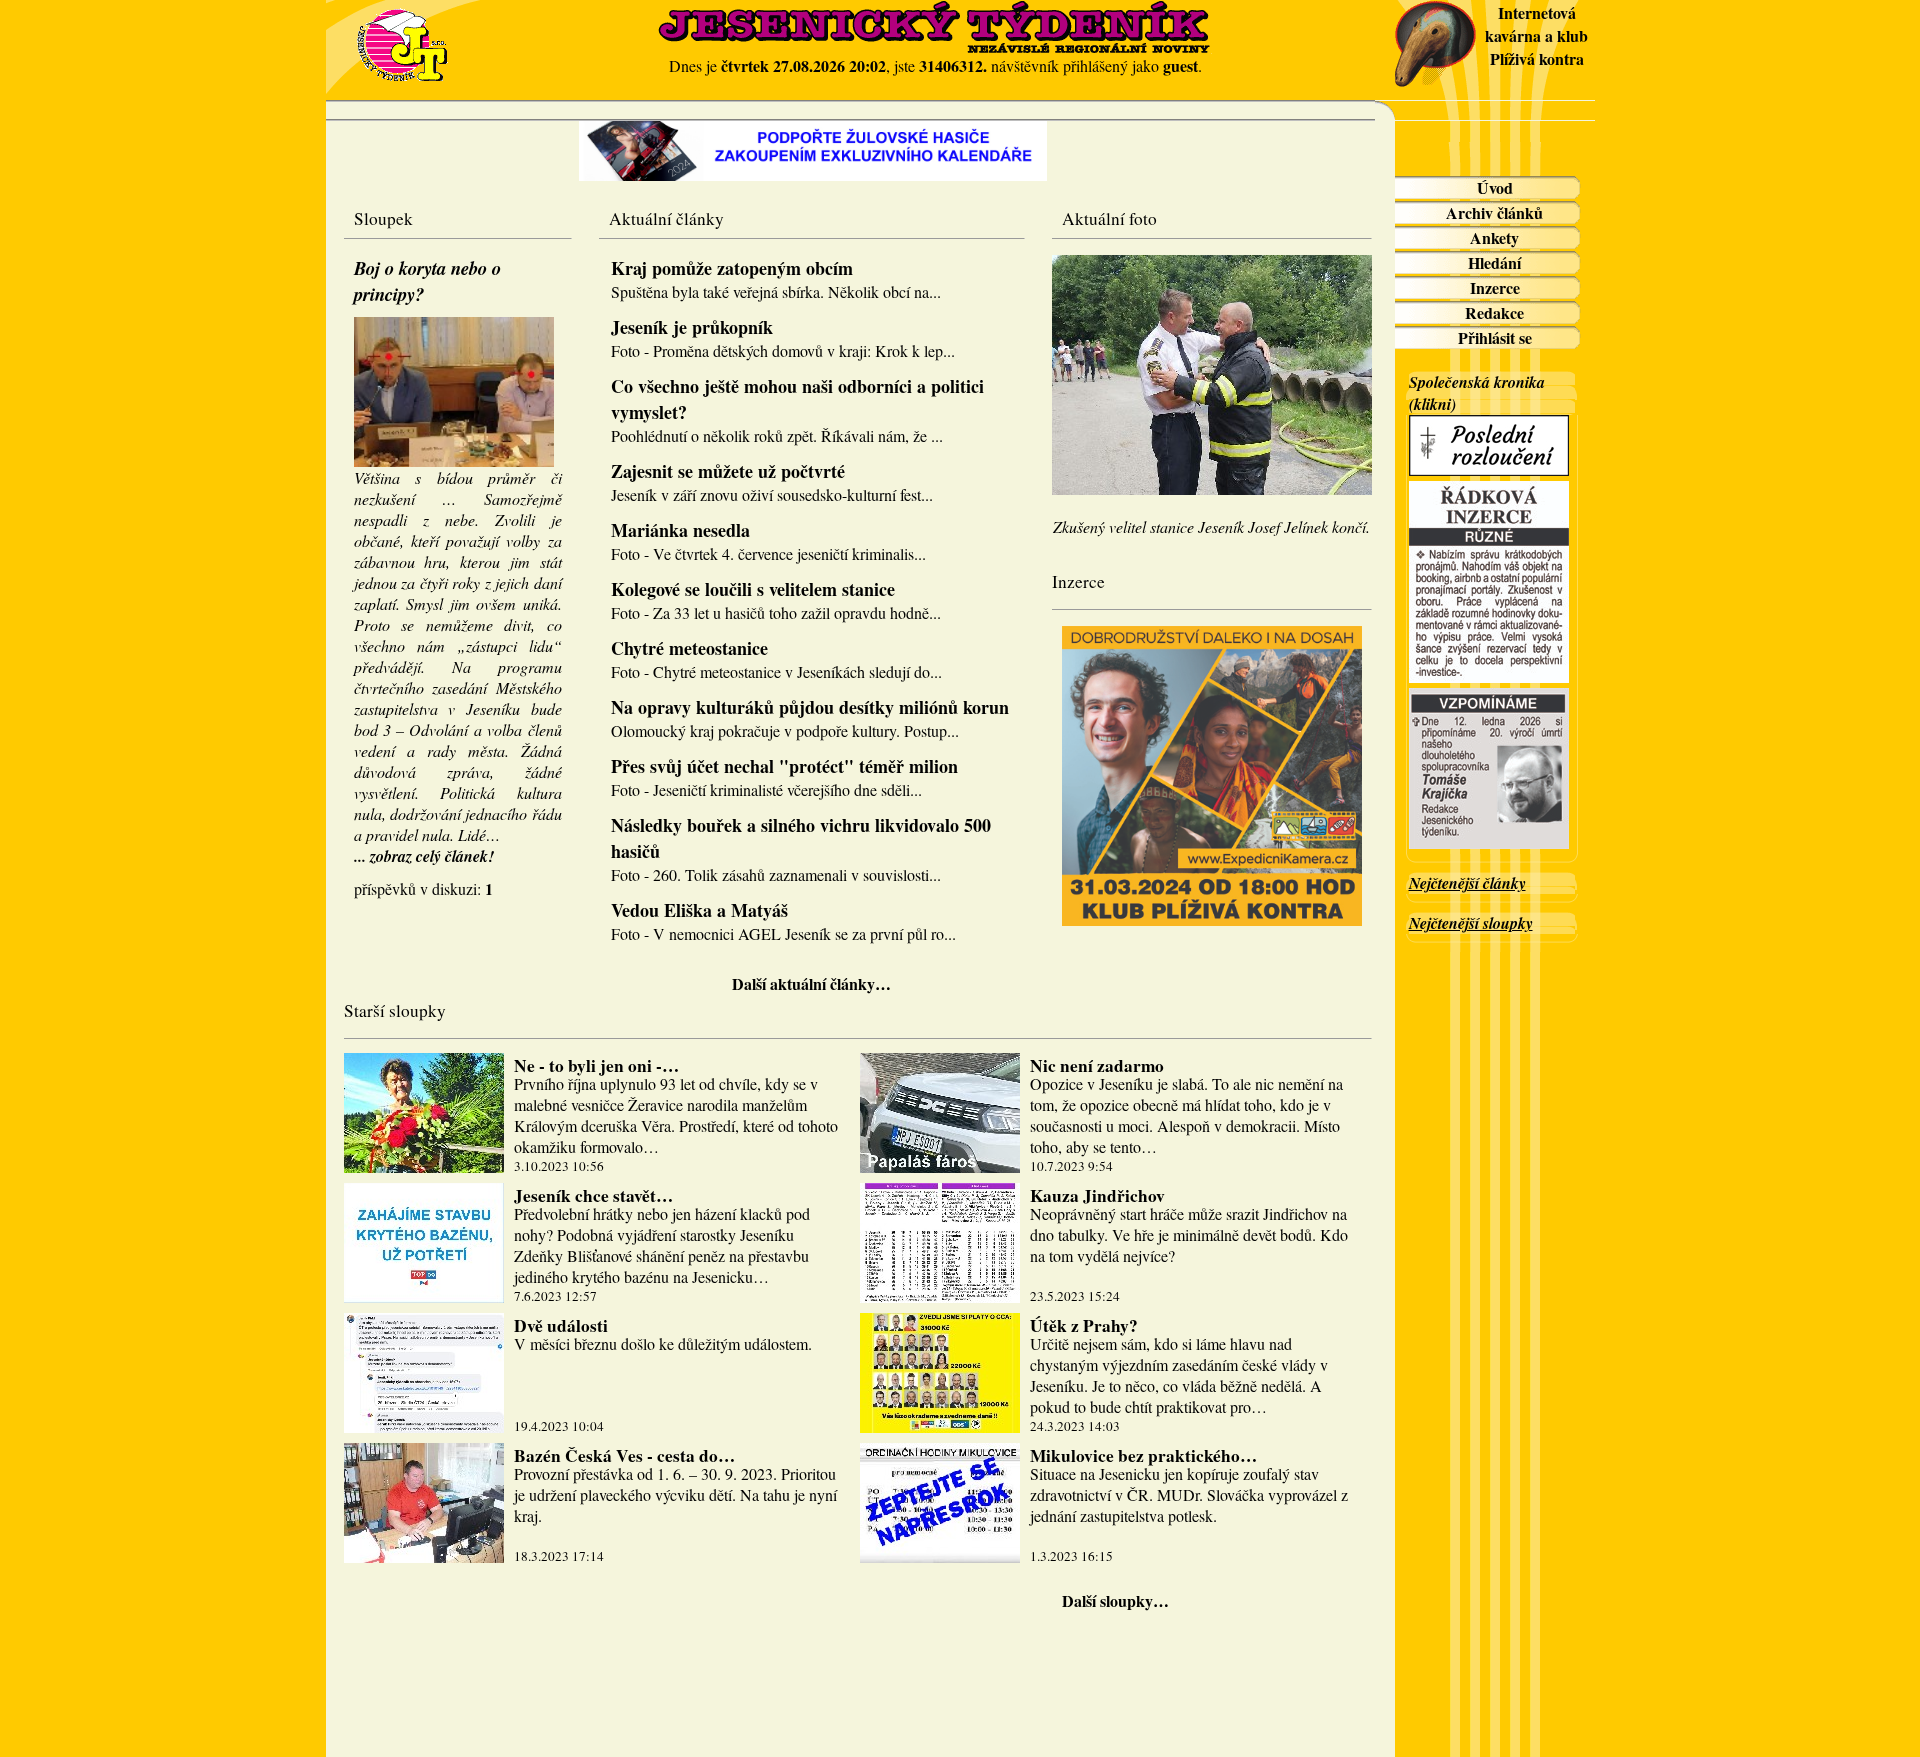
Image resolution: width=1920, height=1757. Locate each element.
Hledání (1494, 262)
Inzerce (1495, 287)
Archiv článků (1494, 212)
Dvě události (561, 1325)
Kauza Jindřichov (1097, 1195)
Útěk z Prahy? (1084, 1325)
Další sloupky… (1115, 1600)
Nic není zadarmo (1097, 1065)
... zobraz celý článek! (424, 856)
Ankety (1494, 237)
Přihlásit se (1495, 337)
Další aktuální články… (811, 983)
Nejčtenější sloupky (1471, 923)
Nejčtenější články (1467, 883)
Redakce (1494, 312)
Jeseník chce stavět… (593, 1195)
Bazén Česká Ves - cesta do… (624, 1455)
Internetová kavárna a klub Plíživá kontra (1536, 35)
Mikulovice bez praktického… (1143, 1455)
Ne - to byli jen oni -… (596, 1065)
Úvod (1495, 187)
